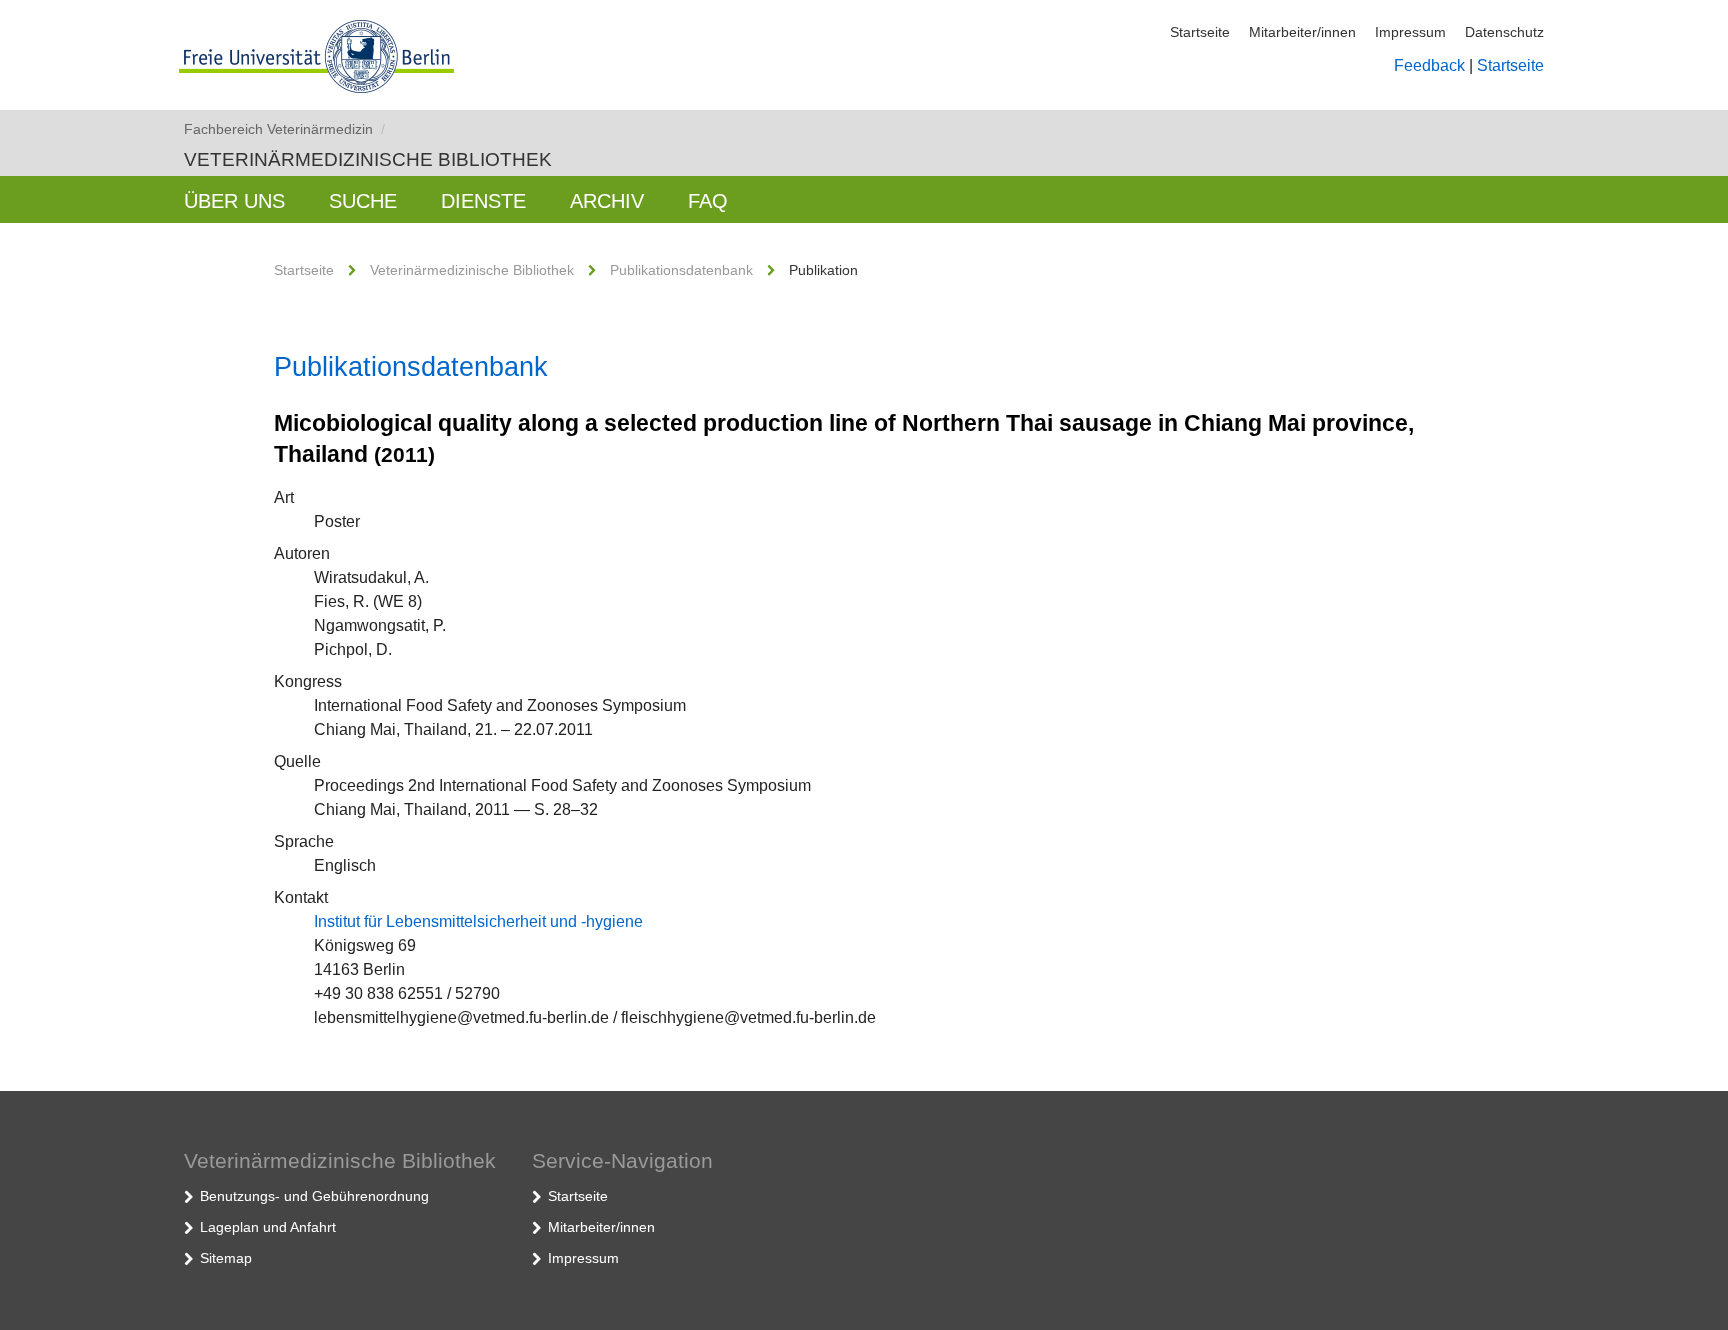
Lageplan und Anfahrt (268, 1227)
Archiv (607, 201)
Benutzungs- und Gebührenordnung (314, 1196)
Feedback (1429, 65)
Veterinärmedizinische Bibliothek (368, 159)
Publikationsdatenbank (681, 270)
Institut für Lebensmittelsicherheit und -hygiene (478, 921)
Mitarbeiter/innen (1302, 32)
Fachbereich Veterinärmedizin (284, 129)
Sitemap (226, 1258)
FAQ (708, 201)
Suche (363, 201)
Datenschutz (1504, 32)
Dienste (483, 201)
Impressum (1410, 32)
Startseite (1200, 32)
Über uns (234, 201)
